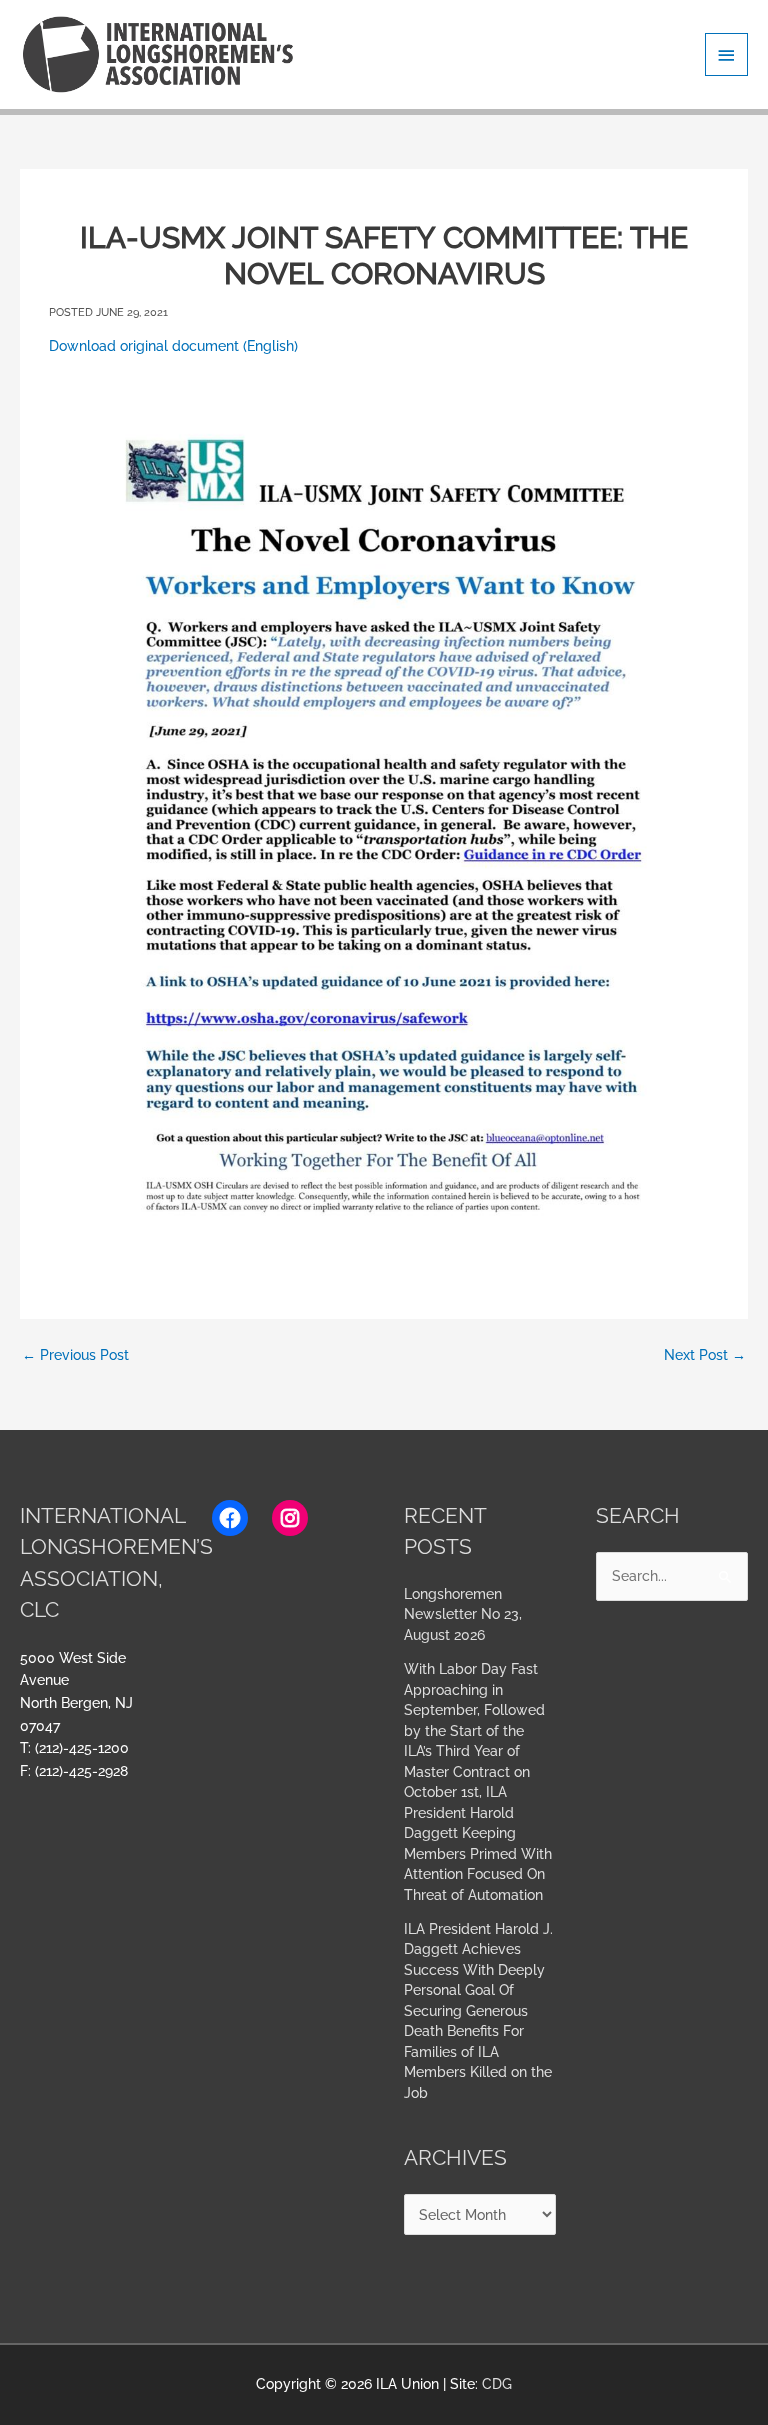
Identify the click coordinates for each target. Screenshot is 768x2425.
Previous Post (75, 1355)
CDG (497, 2384)
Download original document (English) (173, 346)
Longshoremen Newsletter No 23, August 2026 (463, 1614)
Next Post (705, 1355)
